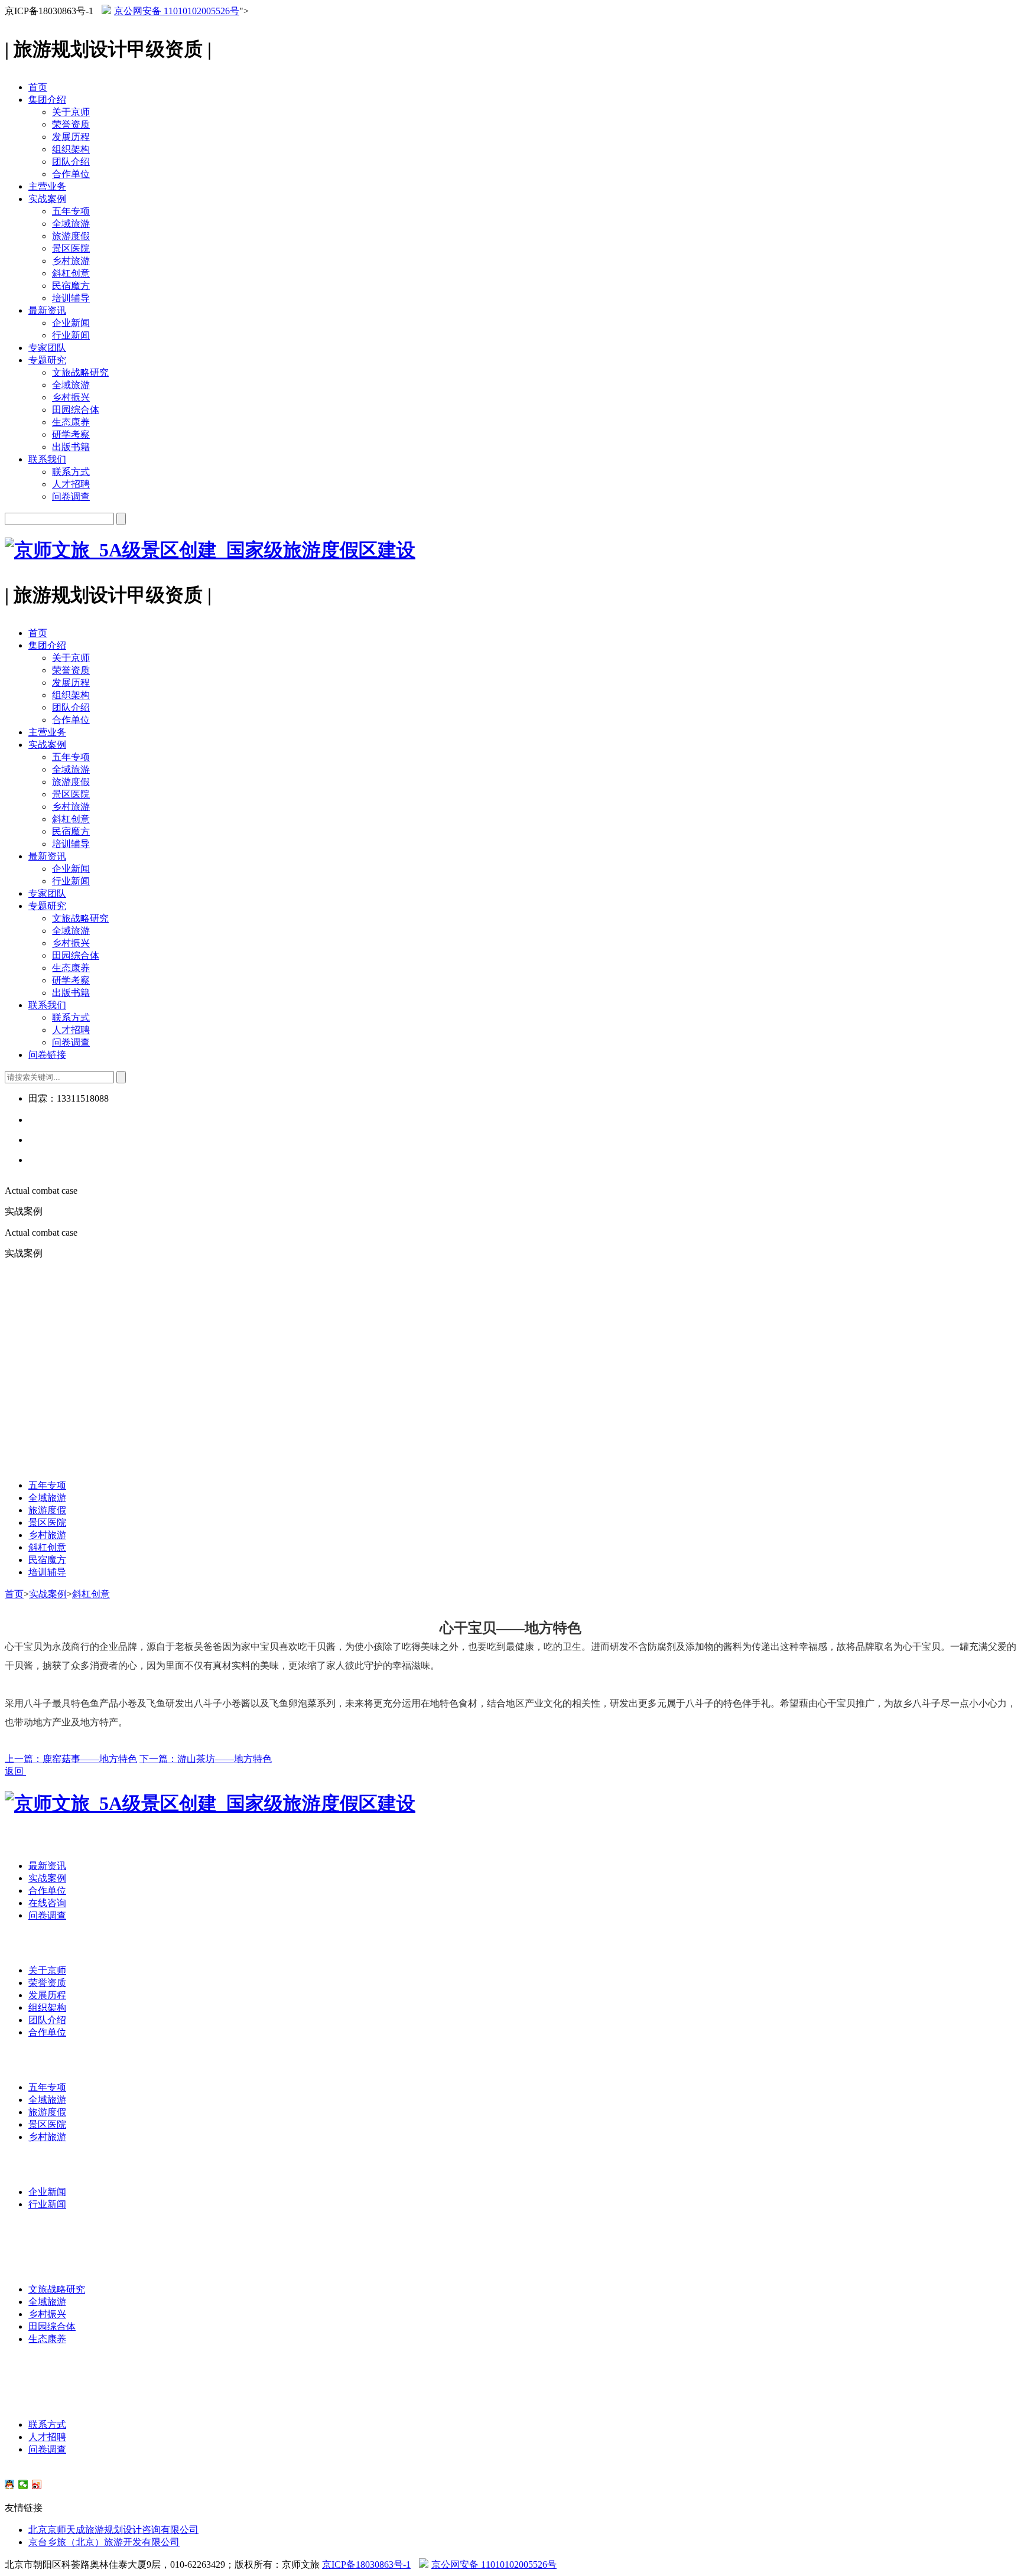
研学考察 (71, 434)
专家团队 (47, 348)
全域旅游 (71, 224)
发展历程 (71, 137)
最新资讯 (47, 310)
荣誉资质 (71, 124)
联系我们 (47, 459)
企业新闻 (71, 323)
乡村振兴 (71, 397)
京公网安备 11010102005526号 (177, 11)
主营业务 (47, 186)
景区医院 (71, 248)
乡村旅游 (71, 261)
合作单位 (71, 174)
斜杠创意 (71, 273)
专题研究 (47, 360)
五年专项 (71, 211)
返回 (15, 1771)
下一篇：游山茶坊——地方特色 (206, 1759)
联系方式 (71, 472)
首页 (38, 87)
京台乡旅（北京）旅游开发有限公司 (104, 2542)
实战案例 (47, 199)
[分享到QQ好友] (10, 2484)
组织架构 (71, 149)
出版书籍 (71, 447)
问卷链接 (47, 1055)
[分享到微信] (23, 2484)
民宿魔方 (71, 286)
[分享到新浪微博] (37, 2484)
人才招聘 (71, 484)
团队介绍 (71, 162)
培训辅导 (71, 298)
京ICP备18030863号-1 (366, 2564)
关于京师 (71, 112)
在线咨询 (47, 1903)
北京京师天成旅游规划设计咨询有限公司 (113, 2530)
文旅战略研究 (80, 372)
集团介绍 (47, 100)
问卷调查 (71, 496)
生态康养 (71, 422)
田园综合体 (76, 410)
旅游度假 (71, 236)
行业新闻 (71, 335)
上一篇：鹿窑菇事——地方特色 (71, 1759)
